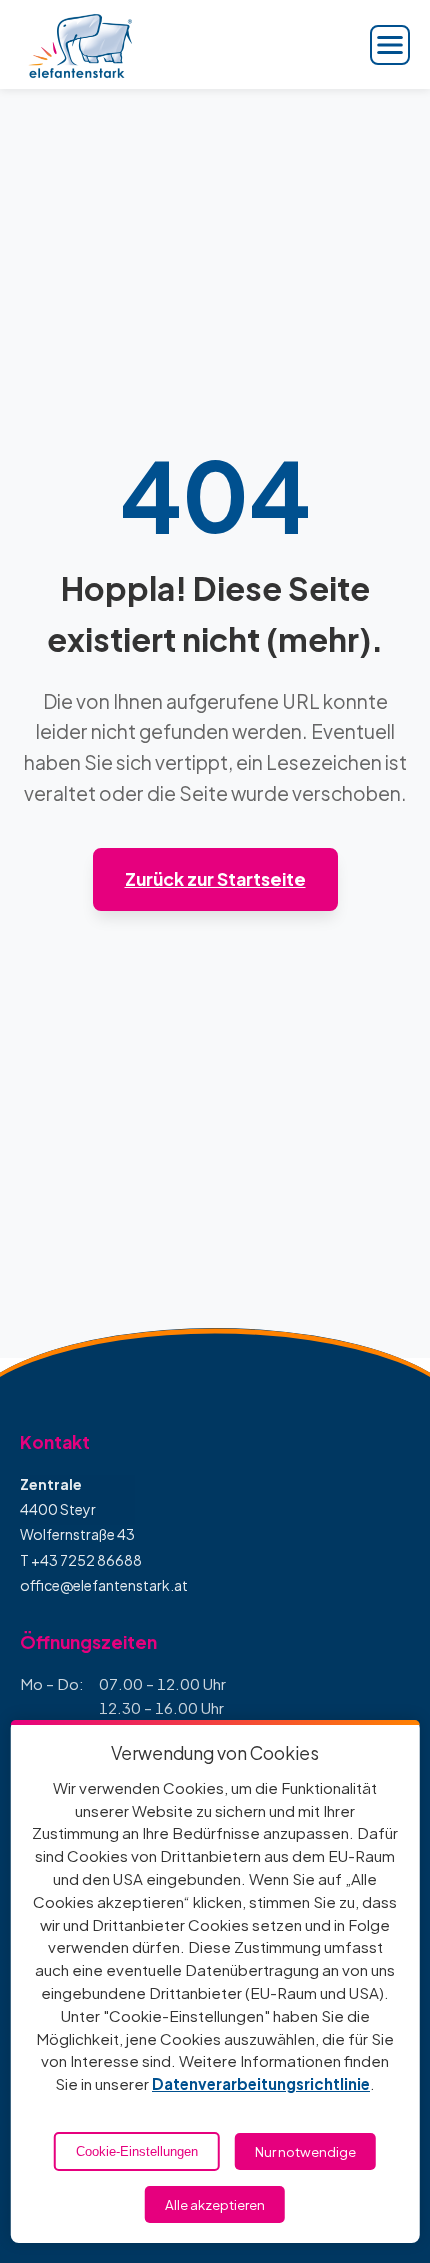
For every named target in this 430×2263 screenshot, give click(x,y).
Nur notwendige (305, 2151)
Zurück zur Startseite (215, 879)
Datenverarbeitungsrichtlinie (261, 2083)
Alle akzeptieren (215, 2204)
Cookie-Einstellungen (137, 2151)
